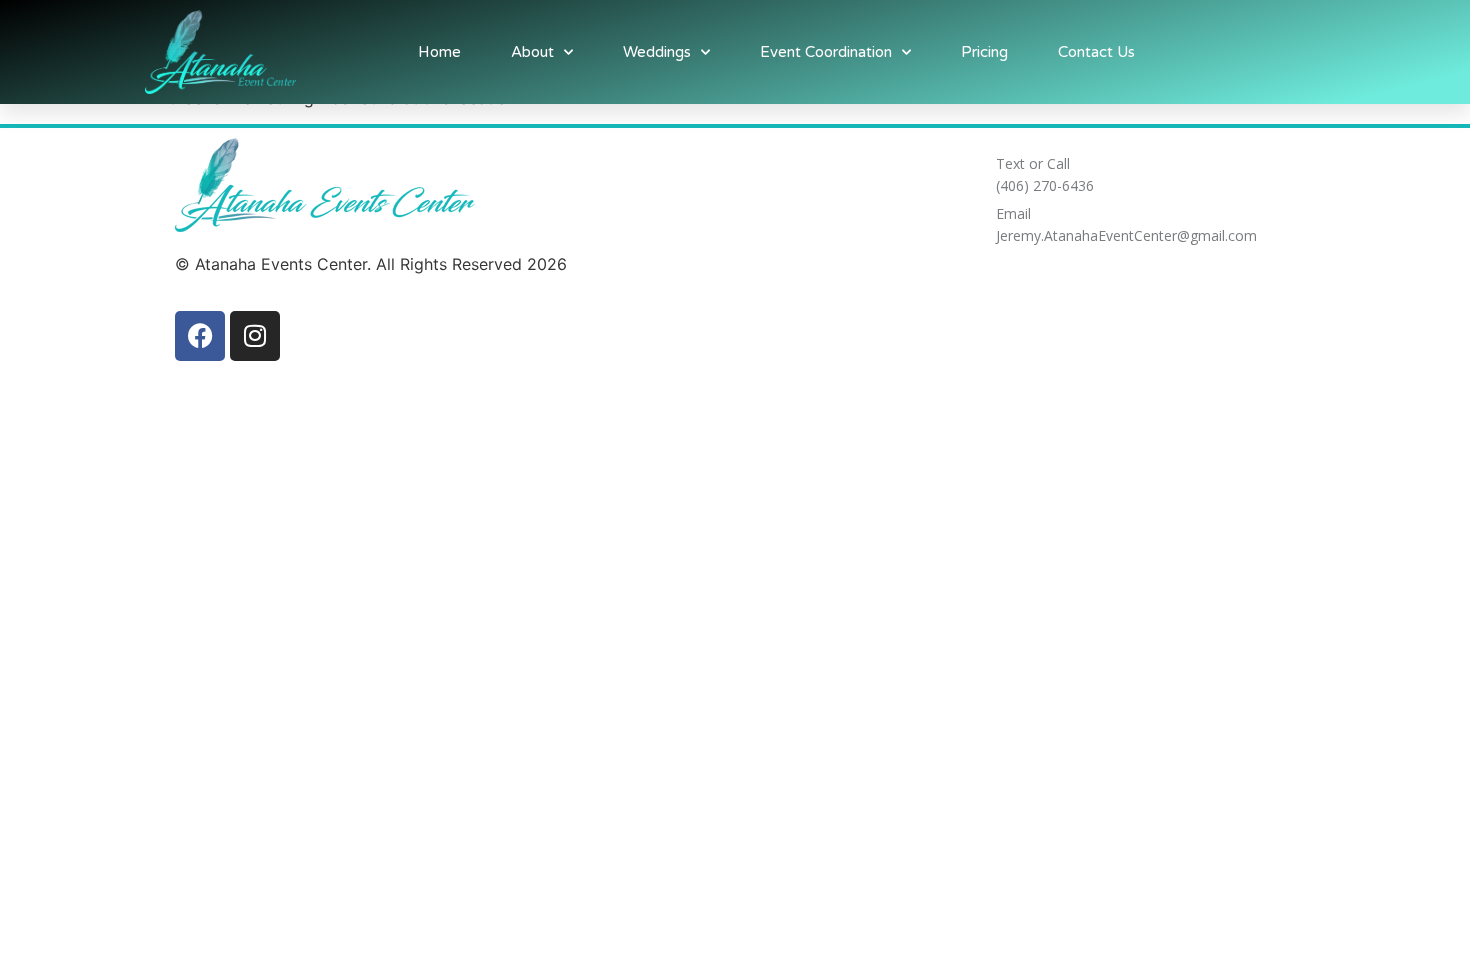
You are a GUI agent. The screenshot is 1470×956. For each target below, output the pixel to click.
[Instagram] (255, 336)
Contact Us (1096, 52)
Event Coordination (826, 52)
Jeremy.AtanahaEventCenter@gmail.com (1126, 235)
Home (439, 52)
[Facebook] (200, 336)
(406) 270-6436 (1045, 185)
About (532, 52)
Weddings (657, 52)
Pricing (984, 52)
